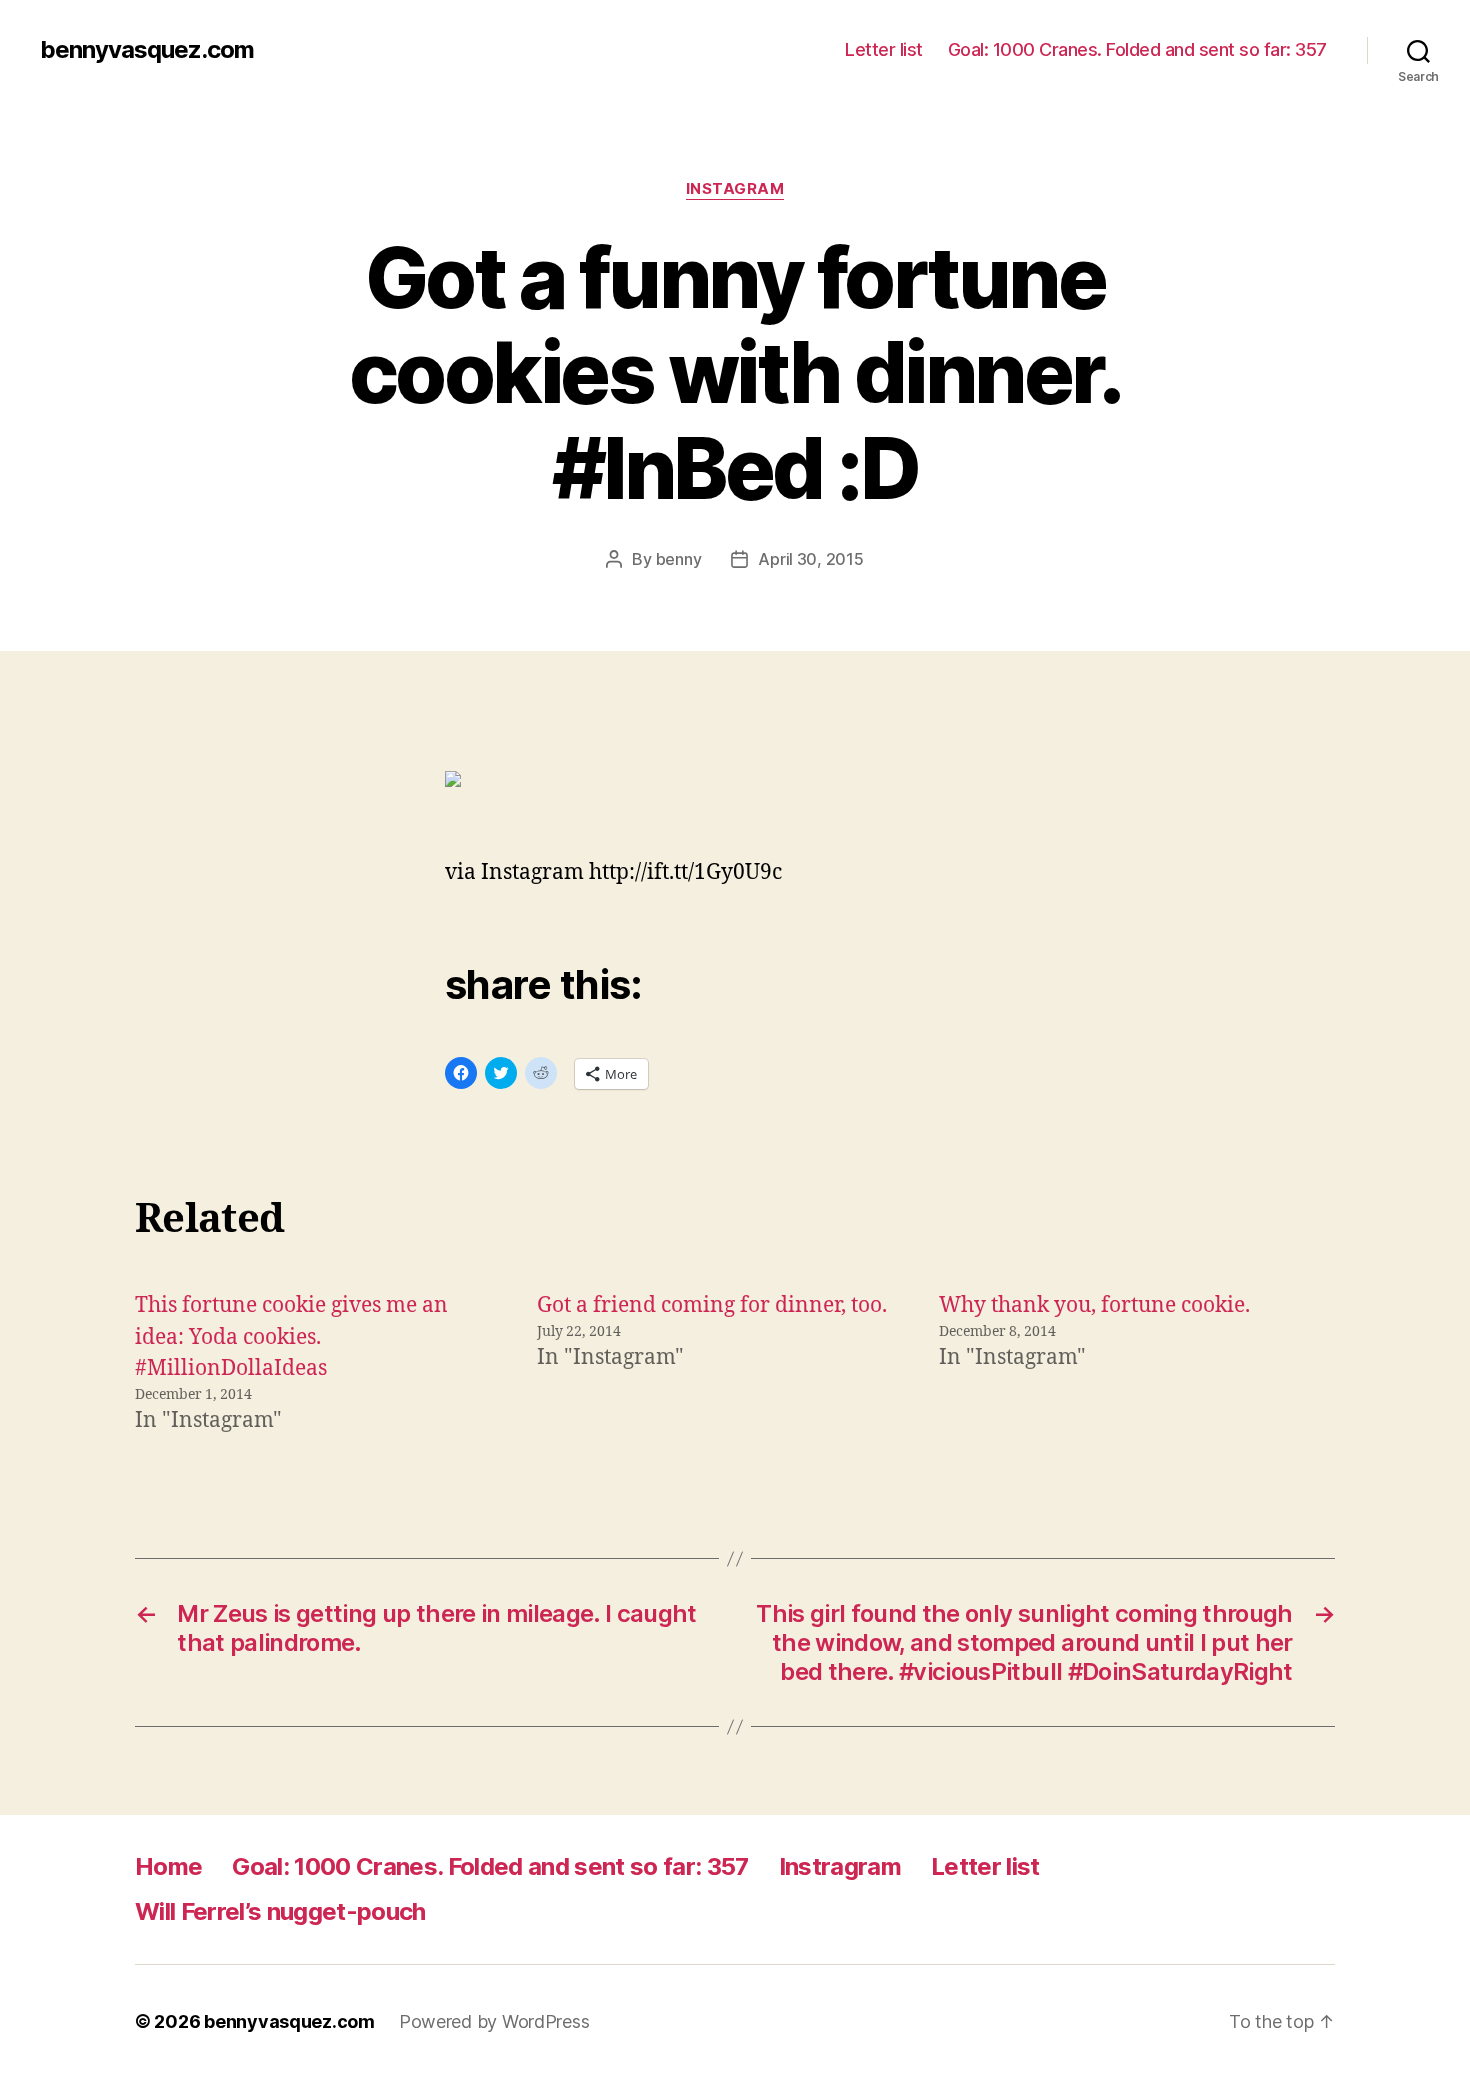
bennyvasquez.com (147, 50)
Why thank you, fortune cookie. (1094, 1305)
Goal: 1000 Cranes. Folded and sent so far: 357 (1137, 49)
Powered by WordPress (494, 2021)
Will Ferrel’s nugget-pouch (280, 1911)
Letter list (884, 49)
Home (168, 1866)
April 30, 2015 (810, 559)
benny (679, 559)
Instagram (735, 189)
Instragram (840, 1866)
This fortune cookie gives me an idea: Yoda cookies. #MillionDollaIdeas (291, 1337)
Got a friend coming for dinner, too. (712, 1305)
